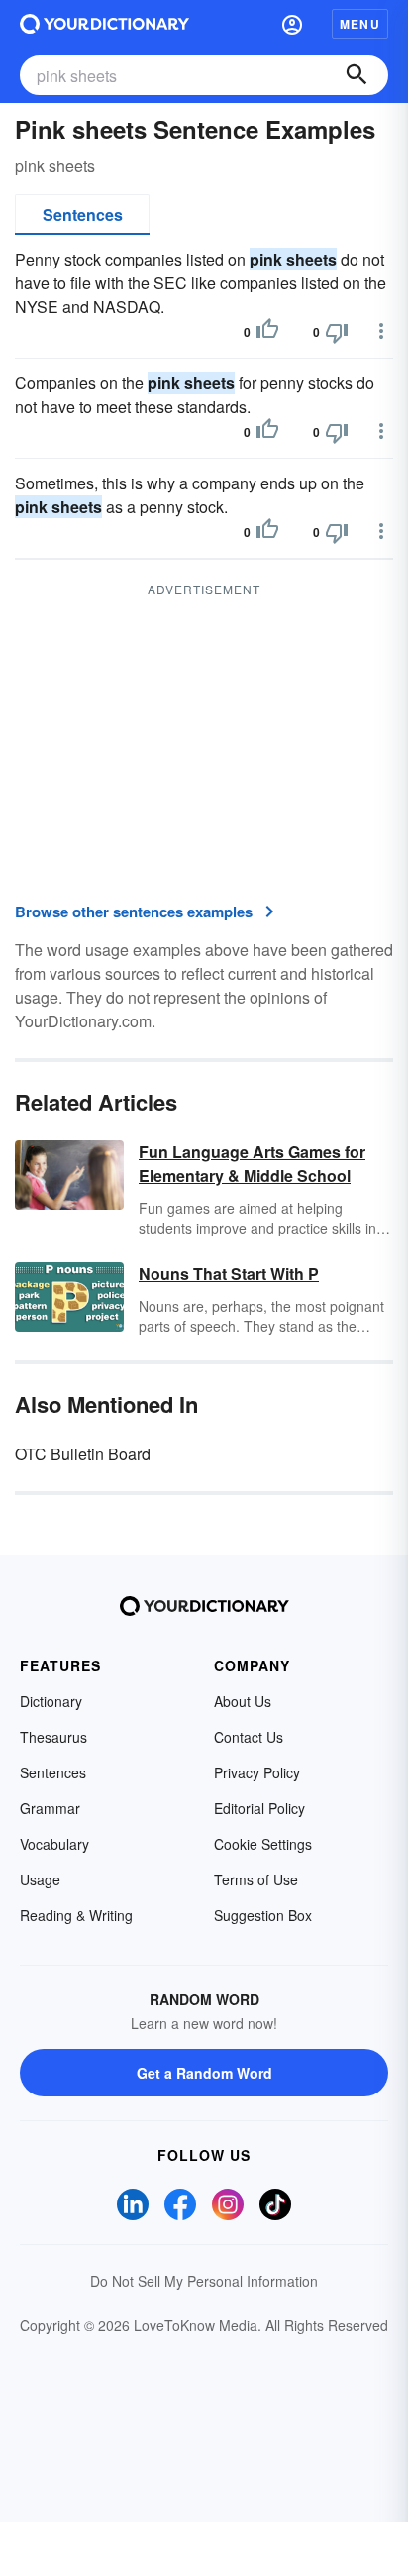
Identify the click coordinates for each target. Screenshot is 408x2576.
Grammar (50, 1808)
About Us (243, 1701)
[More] (381, 331)
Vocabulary (54, 1844)
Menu (360, 24)
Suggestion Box (263, 1915)
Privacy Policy (257, 1772)
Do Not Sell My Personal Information (204, 2281)
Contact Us (249, 1737)
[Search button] (357, 75)
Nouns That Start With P (229, 1274)
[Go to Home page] (104, 24)
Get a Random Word (204, 2073)
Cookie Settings (263, 1844)
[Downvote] (337, 332)
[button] (292, 24)
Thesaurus (53, 1737)
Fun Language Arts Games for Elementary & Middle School (252, 1164)
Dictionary (51, 1701)
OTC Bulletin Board (83, 1454)
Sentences (83, 215)
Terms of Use (256, 1879)
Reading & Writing (76, 1915)
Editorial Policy (259, 1808)
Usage (40, 1879)
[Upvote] (267, 332)
